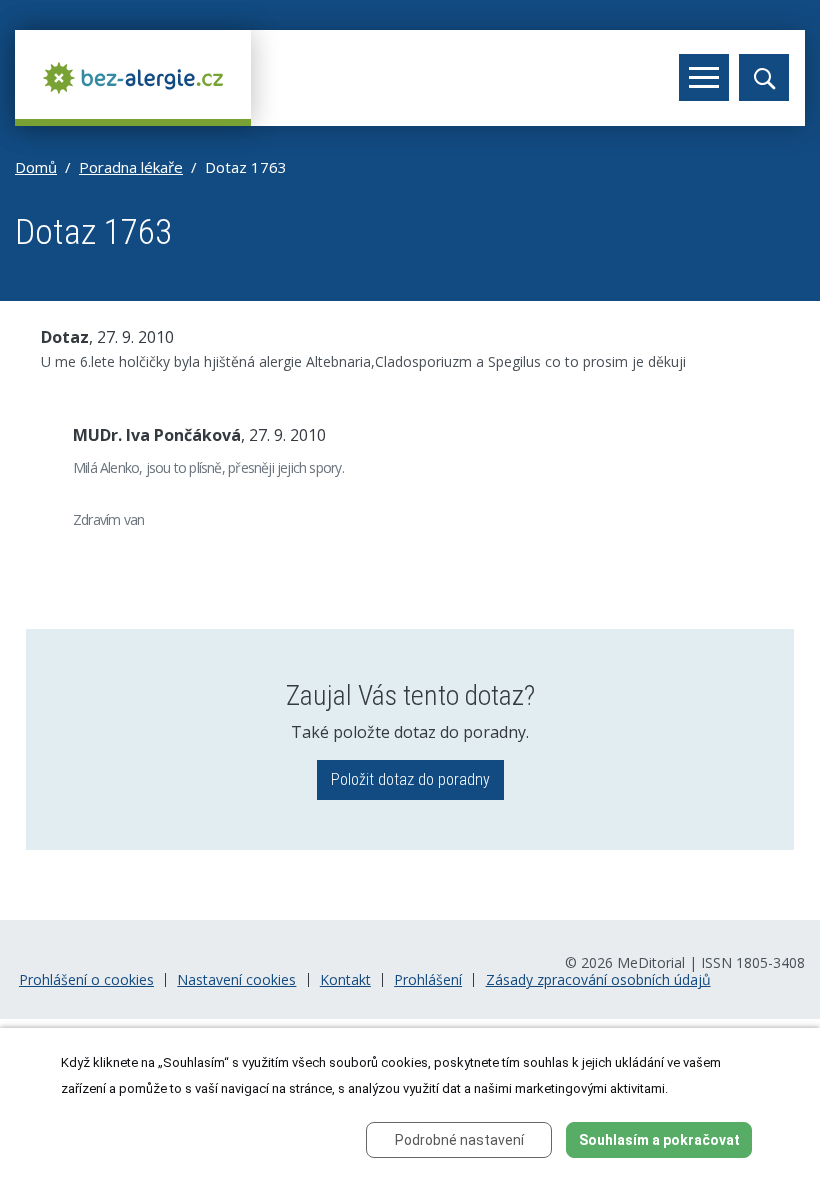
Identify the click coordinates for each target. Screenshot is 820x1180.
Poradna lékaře (131, 167)
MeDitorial (651, 962)
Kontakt (345, 980)
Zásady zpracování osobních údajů (598, 980)
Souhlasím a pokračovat (659, 1140)
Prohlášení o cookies (86, 980)
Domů (36, 167)
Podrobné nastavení (459, 1140)
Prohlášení (428, 980)
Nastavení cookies (236, 980)
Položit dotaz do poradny (410, 779)
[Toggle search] (764, 77)
